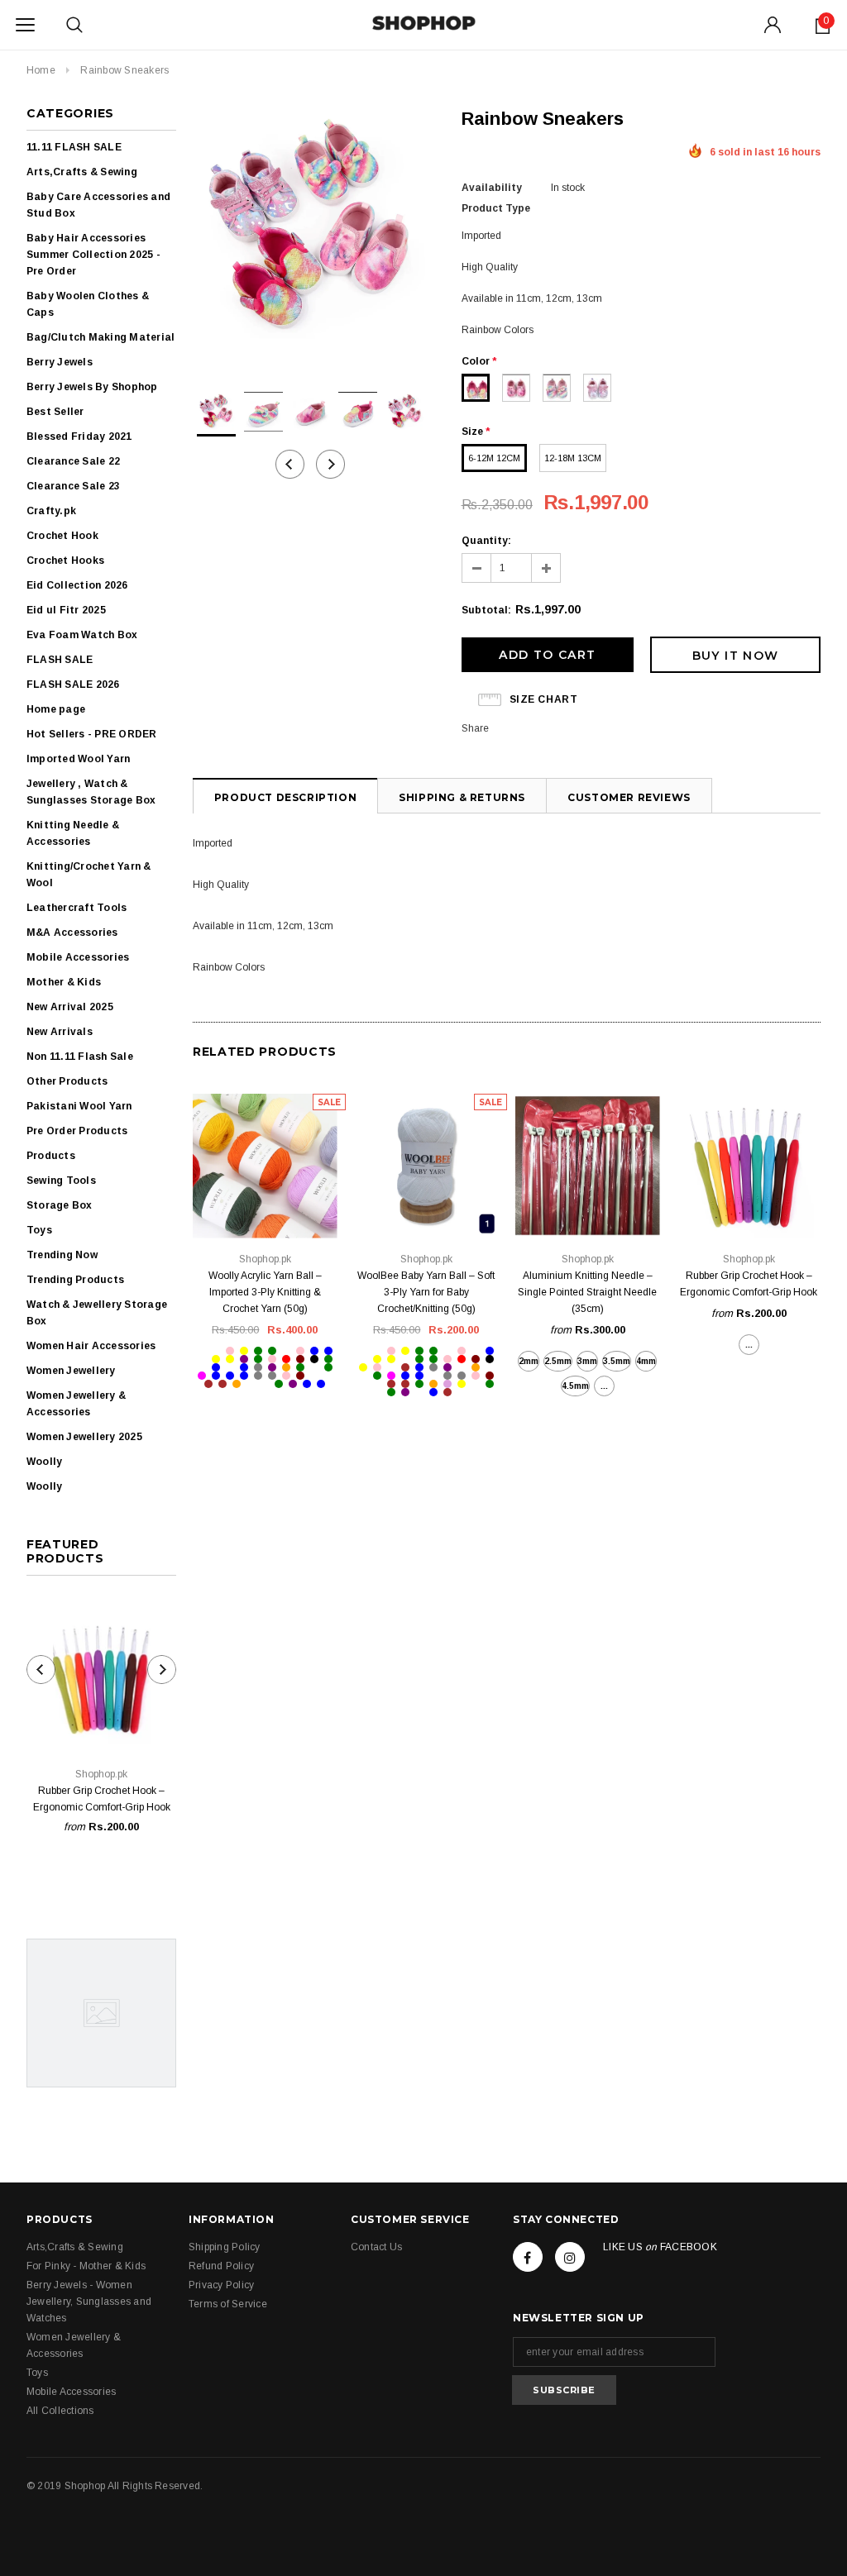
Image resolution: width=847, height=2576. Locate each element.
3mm (587, 1361)
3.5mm (617, 1361)
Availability (492, 188)
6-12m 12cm (494, 458)
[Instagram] (570, 2257)
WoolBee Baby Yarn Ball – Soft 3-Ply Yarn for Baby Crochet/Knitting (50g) (426, 1292)
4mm (646, 1361)
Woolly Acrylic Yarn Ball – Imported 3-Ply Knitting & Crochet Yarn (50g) (265, 1292)
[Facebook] (528, 2257)
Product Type (496, 208)
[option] (311, 227)
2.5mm (558, 1361)
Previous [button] (290, 464)
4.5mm (575, 1386)
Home (41, 70)
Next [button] (330, 464)
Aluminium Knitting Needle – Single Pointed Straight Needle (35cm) (587, 1292)
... (604, 1386)
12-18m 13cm (573, 458)
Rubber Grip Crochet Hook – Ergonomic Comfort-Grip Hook (102, 1799)
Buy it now (736, 656)
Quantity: (486, 541)
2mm (529, 1361)
